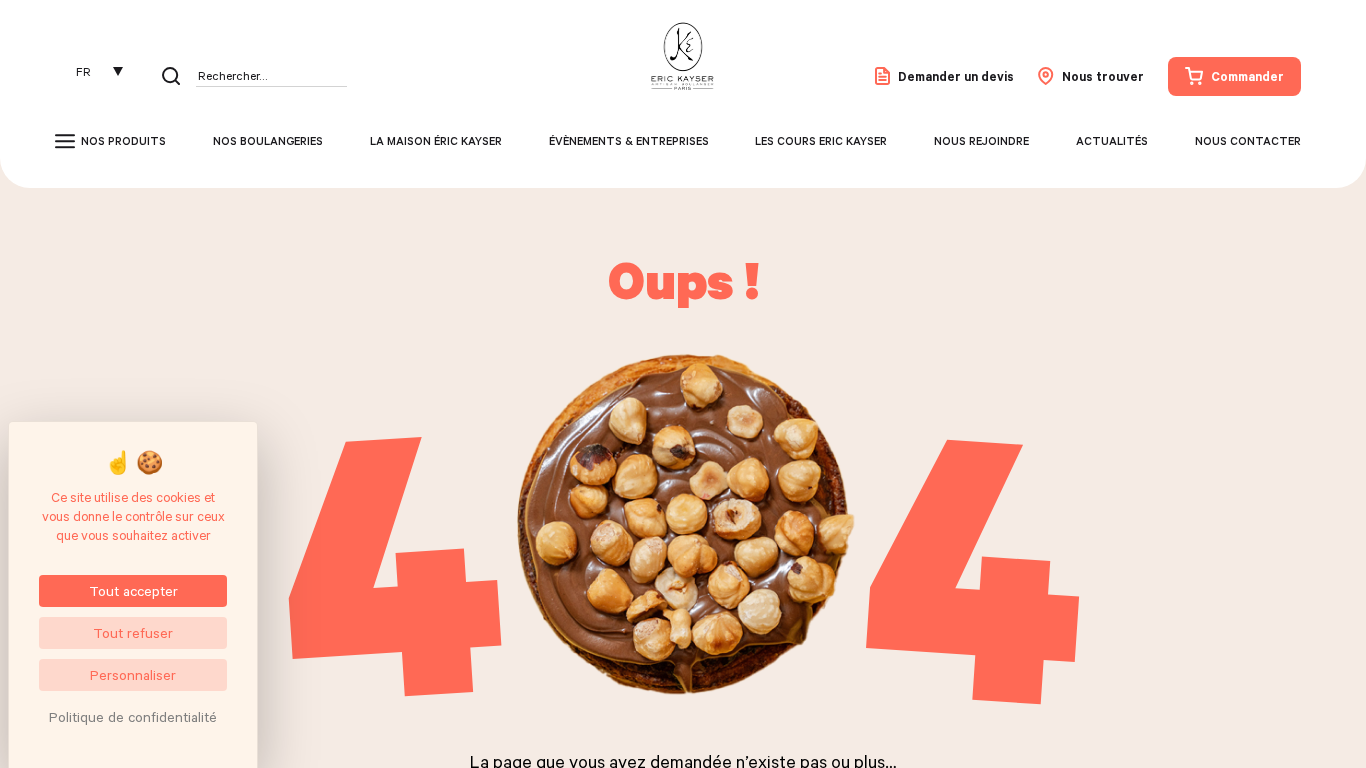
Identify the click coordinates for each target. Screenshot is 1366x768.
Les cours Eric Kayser (821, 141)
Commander (1247, 76)
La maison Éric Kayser (436, 141)
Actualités (1112, 141)
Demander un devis (956, 76)
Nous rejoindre (981, 141)
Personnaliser (133, 674)
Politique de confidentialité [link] (133, 716)
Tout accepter (133, 590)
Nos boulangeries (268, 141)
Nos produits (123, 141)
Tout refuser (133, 632)
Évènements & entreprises (629, 141)
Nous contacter (1248, 141)
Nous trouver (1103, 76)
